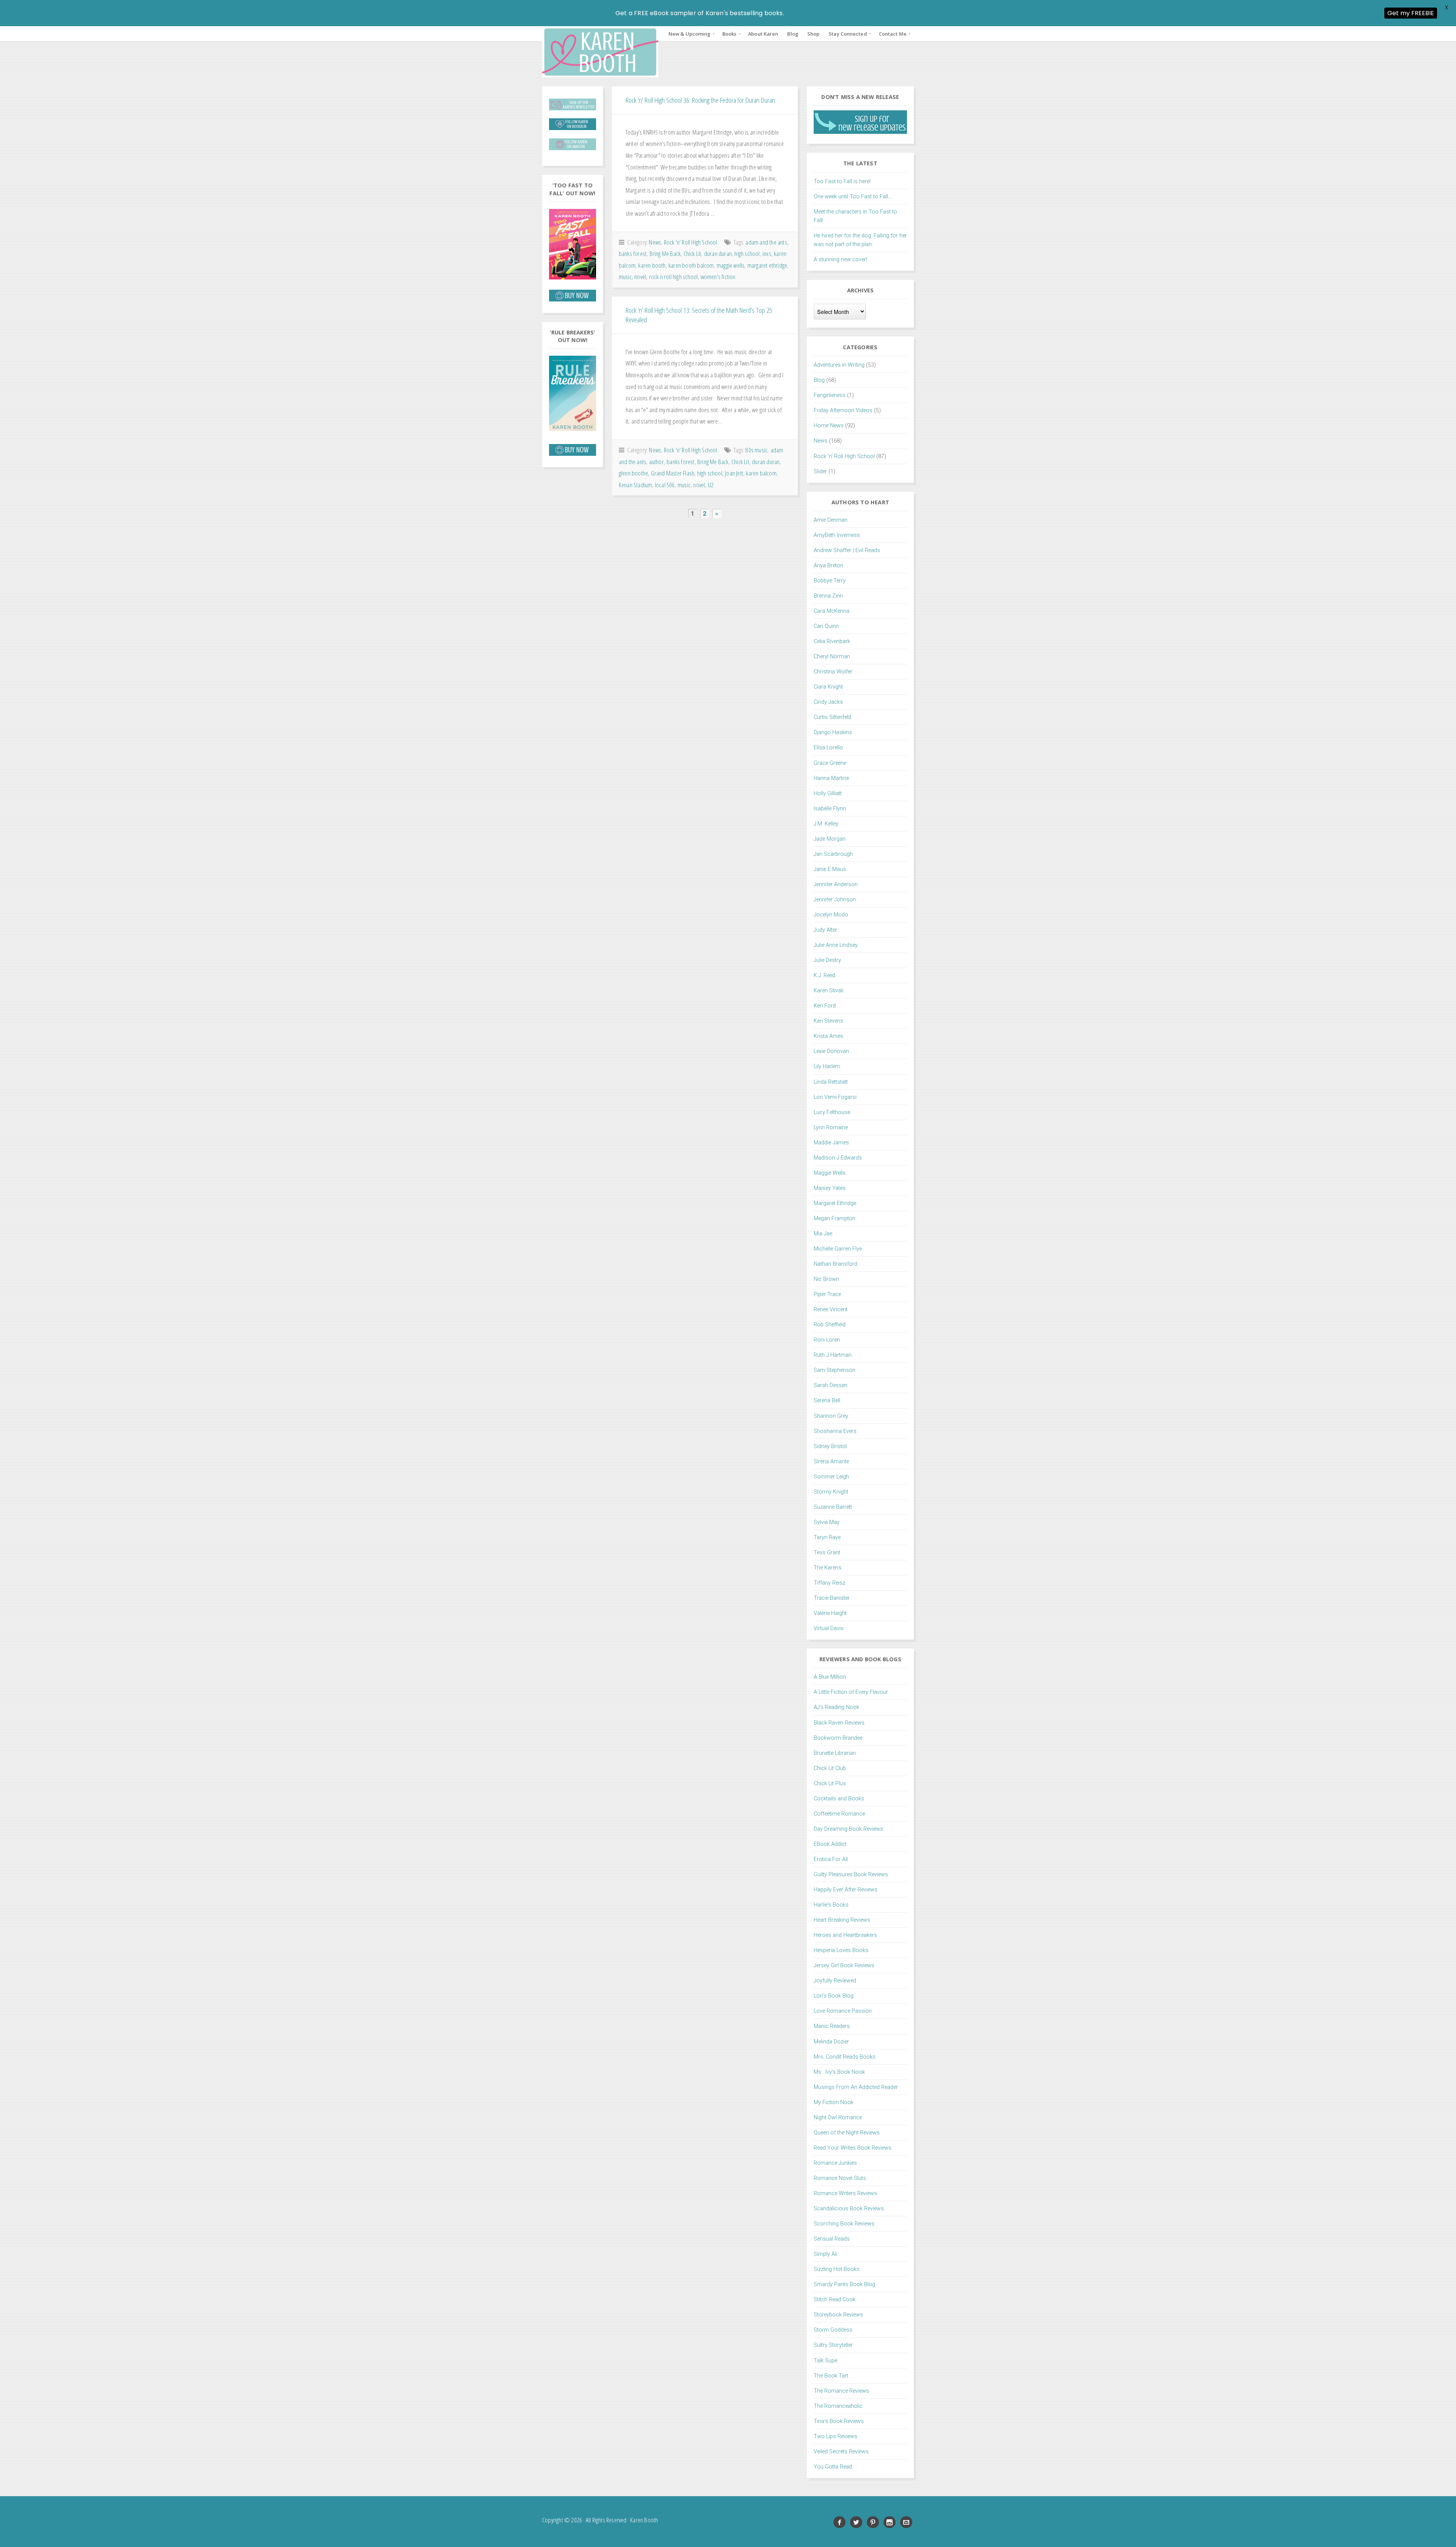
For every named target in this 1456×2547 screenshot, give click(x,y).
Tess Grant (827, 1553)
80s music (756, 450)
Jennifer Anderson (836, 884)
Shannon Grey (831, 1416)
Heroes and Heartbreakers (845, 1935)
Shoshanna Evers (835, 1431)
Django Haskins (833, 732)
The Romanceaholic (838, 2406)
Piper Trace (827, 1294)
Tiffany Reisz (829, 1583)
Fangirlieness (830, 395)
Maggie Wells (830, 1173)
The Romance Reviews (841, 2391)
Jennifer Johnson (835, 900)
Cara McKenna (832, 611)
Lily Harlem (827, 1066)
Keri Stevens (828, 1021)
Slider (820, 472)
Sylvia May (827, 1522)
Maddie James (831, 1143)
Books (730, 34)
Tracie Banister (832, 1598)
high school (747, 253)
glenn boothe (633, 473)
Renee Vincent (831, 1310)
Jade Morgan (830, 839)
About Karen (763, 34)
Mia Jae (823, 1234)
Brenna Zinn (828, 596)
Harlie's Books (831, 1905)
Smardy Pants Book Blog (844, 2284)
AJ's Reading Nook (836, 1707)
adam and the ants (766, 242)
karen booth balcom (691, 265)
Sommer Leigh (831, 1477)
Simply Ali (825, 2254)
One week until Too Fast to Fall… (853, 197)
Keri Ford (825, 1006)
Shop (813, 34)
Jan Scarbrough (833, 854)
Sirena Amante (831, 1462)
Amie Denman (831, 520)
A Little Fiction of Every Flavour (851, 1692)
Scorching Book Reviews (844, 2224)
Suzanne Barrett (833, 1507)
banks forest (633, 253)
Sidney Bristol (830, 1446)
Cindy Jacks (828, 702)
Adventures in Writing (839, 365)
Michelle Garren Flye (838, 1249)
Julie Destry (827, 960)
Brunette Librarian (835, 1753)
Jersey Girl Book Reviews (844, 1966)
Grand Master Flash (673, 473)
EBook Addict (830, 1844)
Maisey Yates (830, 1188)
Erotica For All (831, 1859)
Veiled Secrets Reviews (841, 2452)
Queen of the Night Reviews (847, 2133)
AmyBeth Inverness (837, 535)
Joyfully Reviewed (835, 1981)
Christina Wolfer (833, 672)
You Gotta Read (833, 2467)
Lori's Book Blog (834, 1996)
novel (640, 277)
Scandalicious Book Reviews (849, 2209)
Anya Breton (828, 566)
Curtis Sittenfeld (832, 717)
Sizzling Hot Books (837, 2269)
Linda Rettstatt (831, 1082)
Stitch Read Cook (835, 2300)
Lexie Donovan (831, 1051)
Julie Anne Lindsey (836, 945)
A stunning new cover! (840, 260)
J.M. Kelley (826, 824)
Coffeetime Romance (839, 1814)
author (657, 462)
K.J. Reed (824, 975)
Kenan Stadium (635, 485)
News (655, 242)
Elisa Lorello (828, 748)
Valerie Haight (830, 1613)
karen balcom (761, 473)
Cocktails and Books (839, 1799)
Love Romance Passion (843, 2011)
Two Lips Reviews (835, 2436)
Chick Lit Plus (830, 1784)
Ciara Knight (828, 687)
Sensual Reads (832, 2239)
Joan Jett (734, 473)
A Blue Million (830, 1677)
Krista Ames (828, 1036)
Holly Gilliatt (828, 793)
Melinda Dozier (831, 2042)
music (625, 277)
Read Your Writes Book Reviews (853, 2148)
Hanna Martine (831, 778)
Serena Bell (827, 1401)
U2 (711, 485)
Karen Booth (600, 52)
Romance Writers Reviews (845, 2193)
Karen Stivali (828, 991)
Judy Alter (825, 930)
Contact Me (893, 34)
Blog (792, 34)
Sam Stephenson (835, 1370)
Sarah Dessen (831, 1385)
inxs (767, 253)
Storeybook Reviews (838, 2315)
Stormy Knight (831, 1492)
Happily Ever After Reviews (846, 1890)
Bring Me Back (665, 253)
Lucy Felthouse (832, 1112)
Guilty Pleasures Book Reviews (851, 1875)
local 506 (665, 485)
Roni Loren (827, 1340)
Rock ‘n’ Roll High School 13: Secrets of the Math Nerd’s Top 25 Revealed (699, 315)
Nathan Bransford (835, 1264)
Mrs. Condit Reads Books (845, 2057)
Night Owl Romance (838, 2118)
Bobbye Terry (830, 581)
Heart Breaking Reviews (842, 1920)
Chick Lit (693, 253)
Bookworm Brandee (838, 1738)
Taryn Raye (827, 1537)
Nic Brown (826, 1279)
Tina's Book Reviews (839, 2421)
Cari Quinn (826, 626)
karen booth (652, 265)
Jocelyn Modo (831, 915)
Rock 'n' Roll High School (691, 242)
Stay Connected (848, 34)
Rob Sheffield (830, 1325)
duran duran (718, 253)
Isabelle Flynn (830, 809)
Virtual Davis (829, 1628)
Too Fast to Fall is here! (842, 181)
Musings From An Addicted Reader (856, 2087)
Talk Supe (825, 2361)
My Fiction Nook (834, 2102)
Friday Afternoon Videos (843, 410)
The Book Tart (831, 2376)
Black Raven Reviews (839, 1723)
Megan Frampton (835, 1219)
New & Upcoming (689, 34)
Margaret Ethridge (835, 1203)
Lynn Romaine (831, 1128)
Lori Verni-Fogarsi (835, 1097)
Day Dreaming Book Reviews (848, 1829)
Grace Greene (830, 763)
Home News (829, 426)
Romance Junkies (835, 2163)
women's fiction (718, 277)
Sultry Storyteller (833, 2345)
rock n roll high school (674, 277)
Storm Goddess (833, 2330)
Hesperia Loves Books (841, 1950)
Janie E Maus (830, 869)
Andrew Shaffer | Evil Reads (847, 550)
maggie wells (730, 265)
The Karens (828, 1568)
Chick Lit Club (830, 1768)
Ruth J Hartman (833, 1355)
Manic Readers (832, 2026)
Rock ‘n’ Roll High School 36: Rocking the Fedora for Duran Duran (700, 100)
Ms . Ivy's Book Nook (839, 2072)
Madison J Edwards (838, 1158)
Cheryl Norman (832, 657)
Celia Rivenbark (832, 641)
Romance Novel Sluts (840, 2178)
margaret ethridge (767, 265)
